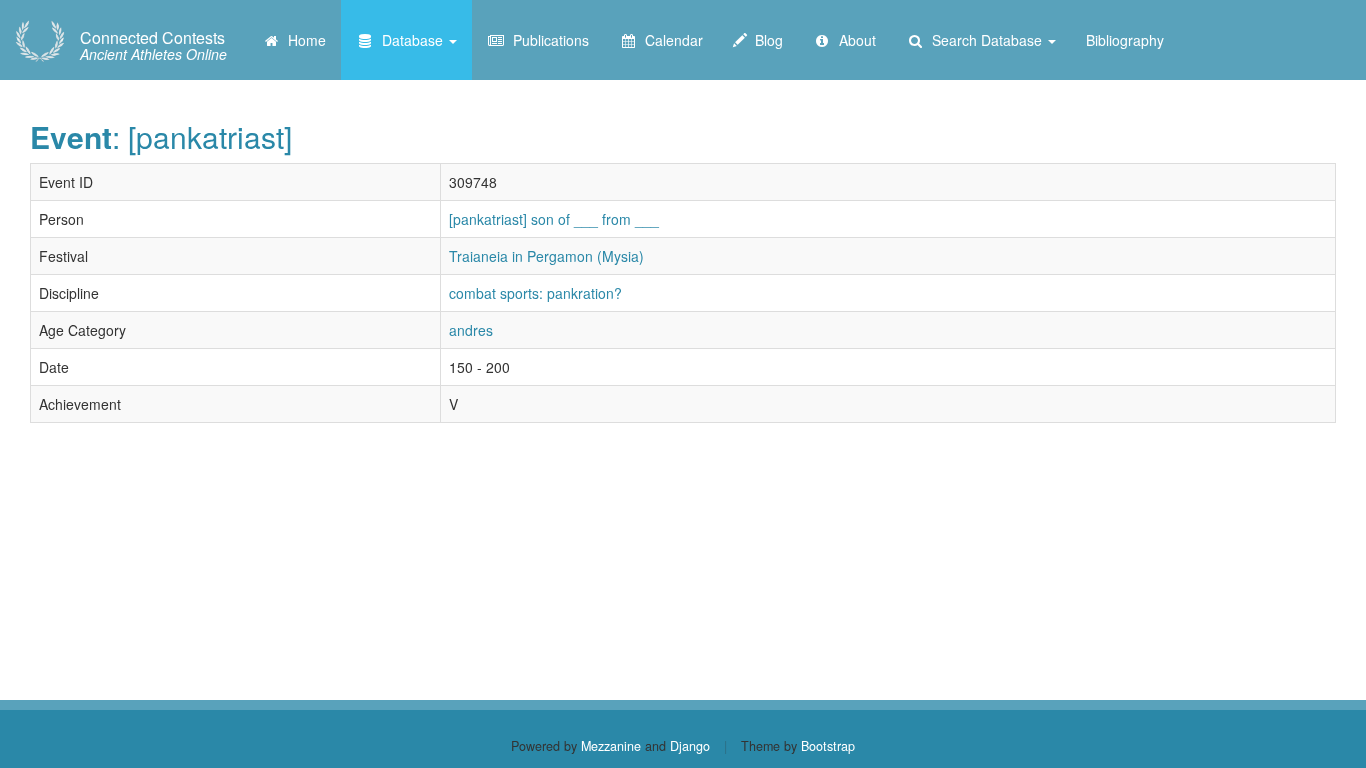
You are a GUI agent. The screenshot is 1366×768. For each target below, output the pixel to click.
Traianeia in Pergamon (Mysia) (546, 256)
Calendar (670, 40)
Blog (765, 40)
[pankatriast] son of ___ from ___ (554, 219)
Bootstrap (828, 746)
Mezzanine (611, 746)
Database (410, 40)
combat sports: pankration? (535, 293)
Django (690, 746)
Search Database (985, 40)
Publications (547, 40)
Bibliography (1125, 40)
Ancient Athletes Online (153, 46)
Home (303, 40)
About (853, 40)
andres (471, 330)
